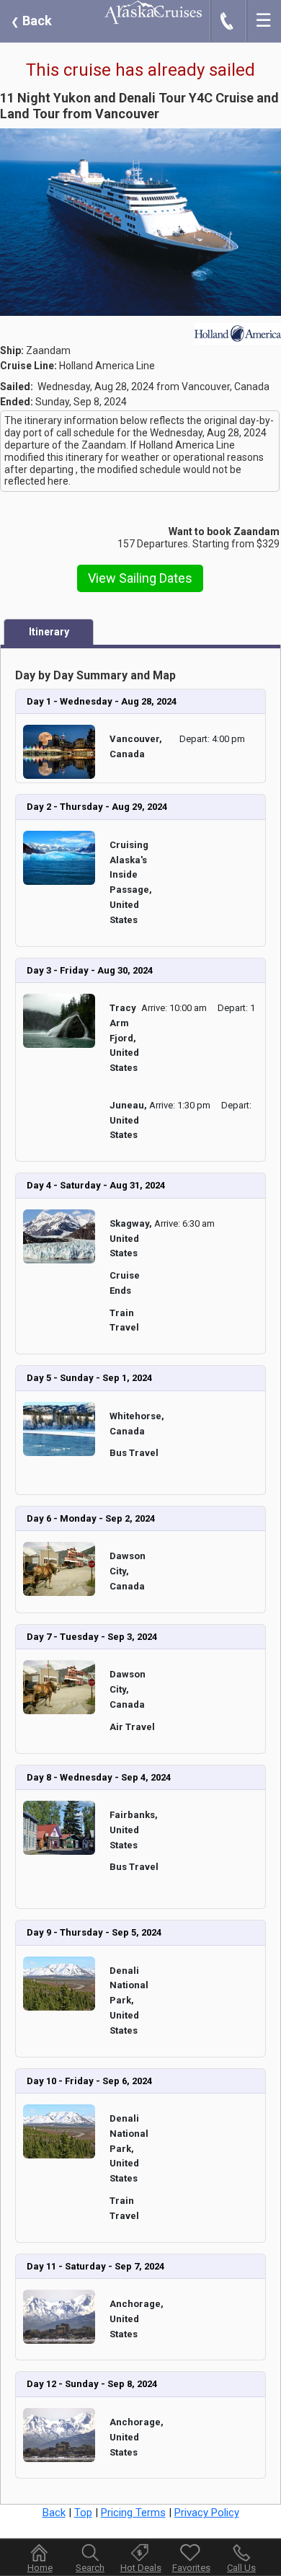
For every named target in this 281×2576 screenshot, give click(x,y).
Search (90, 2568)
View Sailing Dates (140, 578)
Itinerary (49, 632)
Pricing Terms (133, 2513)
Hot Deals (141, 2568)
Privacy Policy (207, 2513)
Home (40, 2568)
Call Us (241, 2568)
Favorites (191, 2568)
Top (83, 2513)
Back (31, 21)
